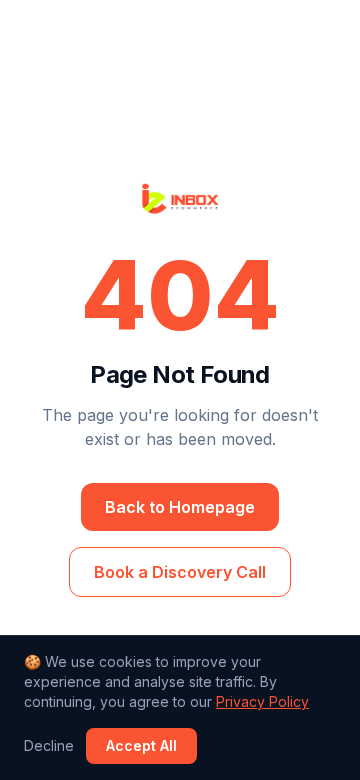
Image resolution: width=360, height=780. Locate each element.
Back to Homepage (180, 507)
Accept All (141, 745)
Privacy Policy (262, 701)
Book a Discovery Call (180, 572)
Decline (49, 745)
